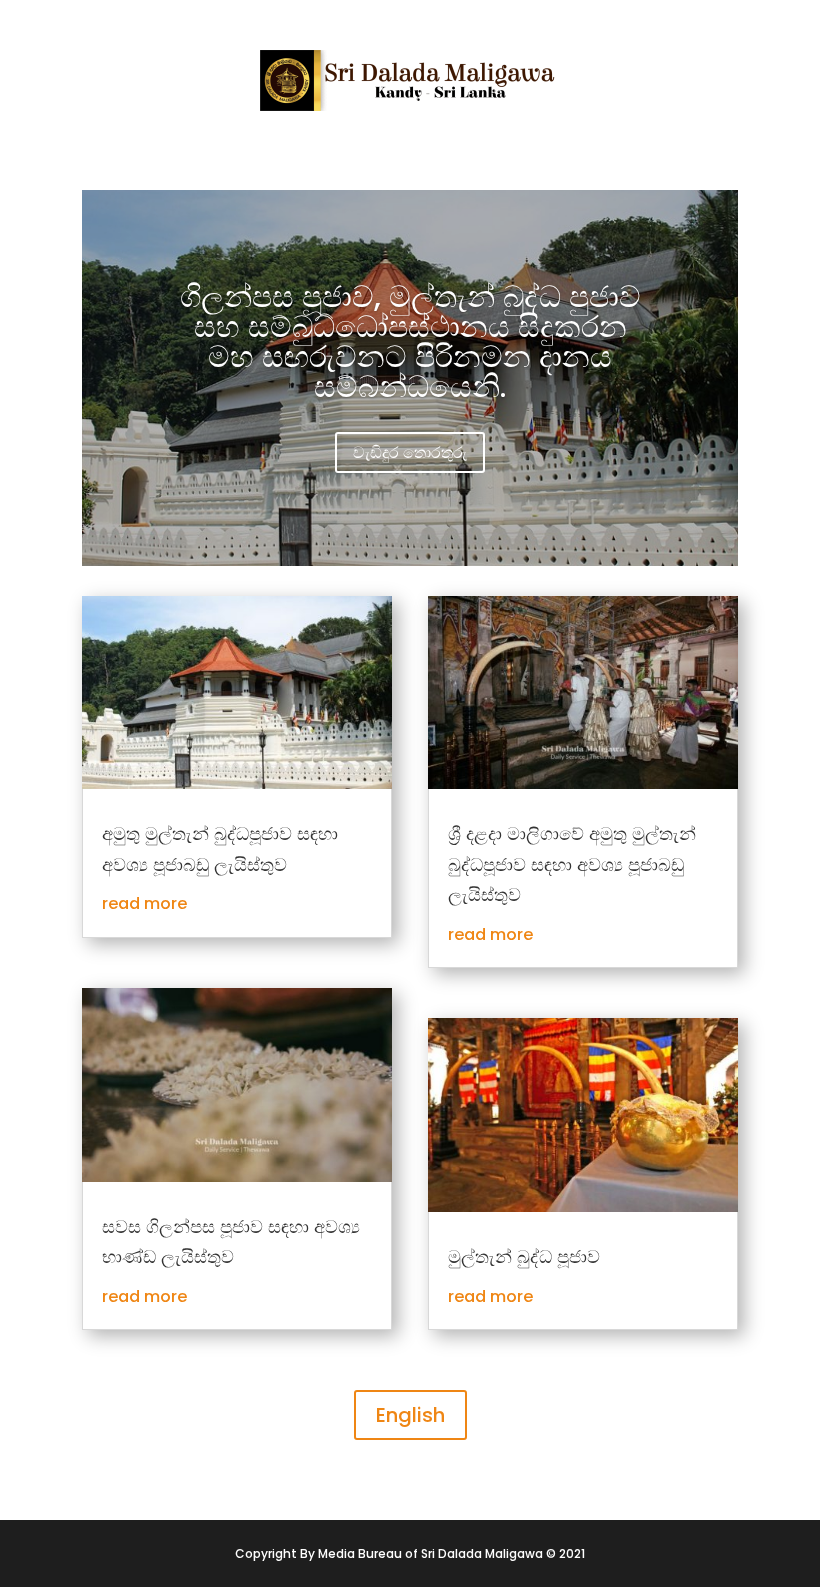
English (410, 1415)
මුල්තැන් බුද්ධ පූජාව (524, 1256)
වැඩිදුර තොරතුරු (410, 452)
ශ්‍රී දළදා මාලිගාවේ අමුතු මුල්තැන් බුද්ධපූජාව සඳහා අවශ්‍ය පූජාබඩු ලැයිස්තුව (572, 864)
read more (144, 903)
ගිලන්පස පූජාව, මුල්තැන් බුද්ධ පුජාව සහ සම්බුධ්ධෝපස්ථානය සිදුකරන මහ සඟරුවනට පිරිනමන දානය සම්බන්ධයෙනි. (410, 341)
